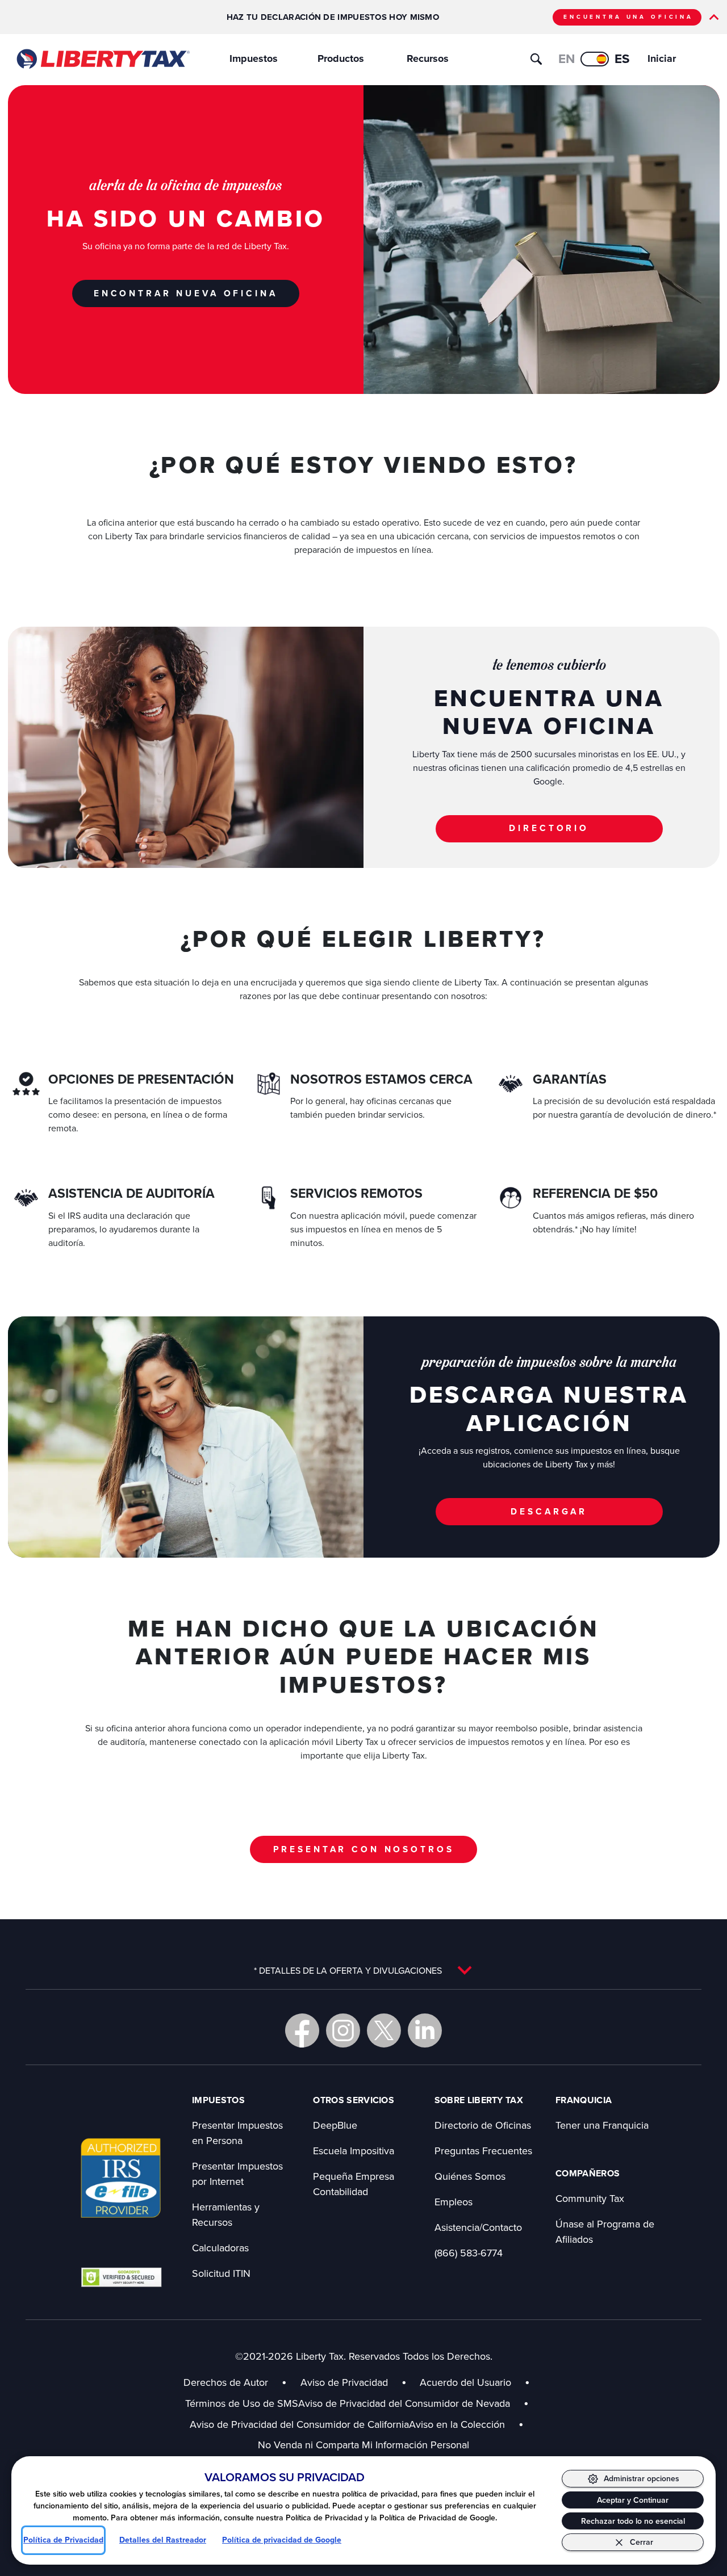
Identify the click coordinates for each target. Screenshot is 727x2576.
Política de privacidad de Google (282, 2540)
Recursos (428, 58)
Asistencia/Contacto (478, 2227)
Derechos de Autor (226, 2382)
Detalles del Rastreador (163, 2540)
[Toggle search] (536, 59)
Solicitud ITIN (221, 2273)
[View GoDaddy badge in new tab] (121, 2277)
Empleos (454, 2202)
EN (567, 59)
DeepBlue (335, 2125)
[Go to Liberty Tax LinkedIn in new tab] (425, 2030)
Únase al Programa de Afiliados (605, 2231)
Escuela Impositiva (354, 2151)
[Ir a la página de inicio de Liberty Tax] (103, 59)
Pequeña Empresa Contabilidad (354, 2184)
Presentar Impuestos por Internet (237, 2174)
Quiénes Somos (470, 2176)
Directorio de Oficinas (483, 2125)
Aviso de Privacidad (344, 2382)
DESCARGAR (549, 1511)
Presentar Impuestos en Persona (237, 2133)
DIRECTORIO (549, 828)
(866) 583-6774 (469, 2253)
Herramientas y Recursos (226, 2214)
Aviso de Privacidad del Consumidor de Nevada (413, 2403)
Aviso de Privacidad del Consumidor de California (299, 2424)
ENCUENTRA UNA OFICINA (628, 17)
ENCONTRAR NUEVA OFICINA (186, 293)
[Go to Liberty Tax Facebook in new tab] (302, 2030)
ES (622, 59)
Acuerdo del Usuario (465, 2382)
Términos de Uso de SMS (242, 2403)
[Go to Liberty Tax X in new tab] (384, 2030)
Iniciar (662, 58)
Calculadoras (220, 2248)
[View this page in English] (595, 59)
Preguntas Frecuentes (483, 2151)
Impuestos (254, 58)
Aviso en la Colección (466, 2424)
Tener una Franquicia (602, 2125)
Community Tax (590, 2198)
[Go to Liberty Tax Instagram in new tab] (343, 2030)
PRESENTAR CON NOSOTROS (364, 1849)
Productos (341, 58)
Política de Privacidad (63, 2540)
